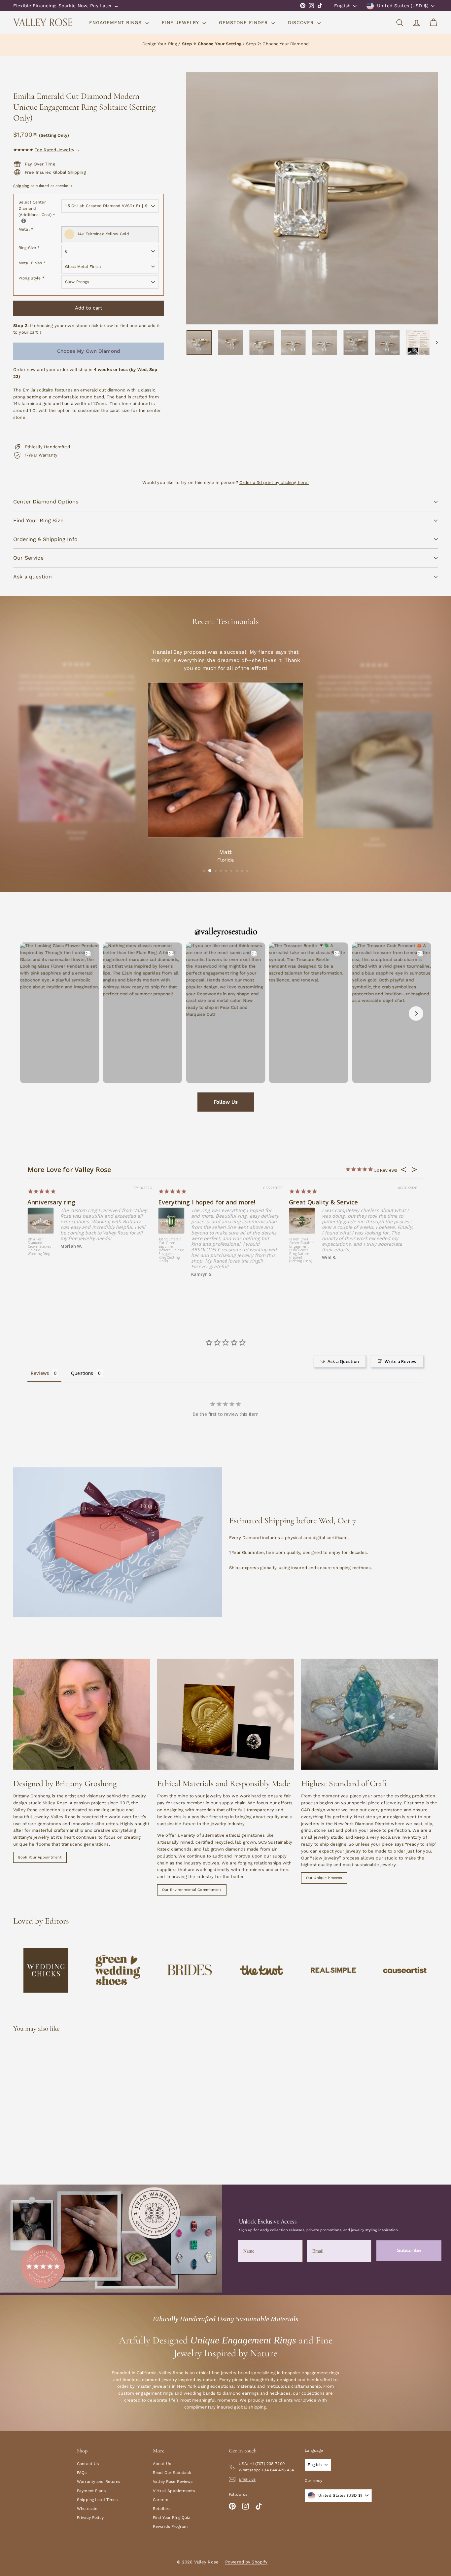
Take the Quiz (338, 1305)
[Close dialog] (445, 6)
